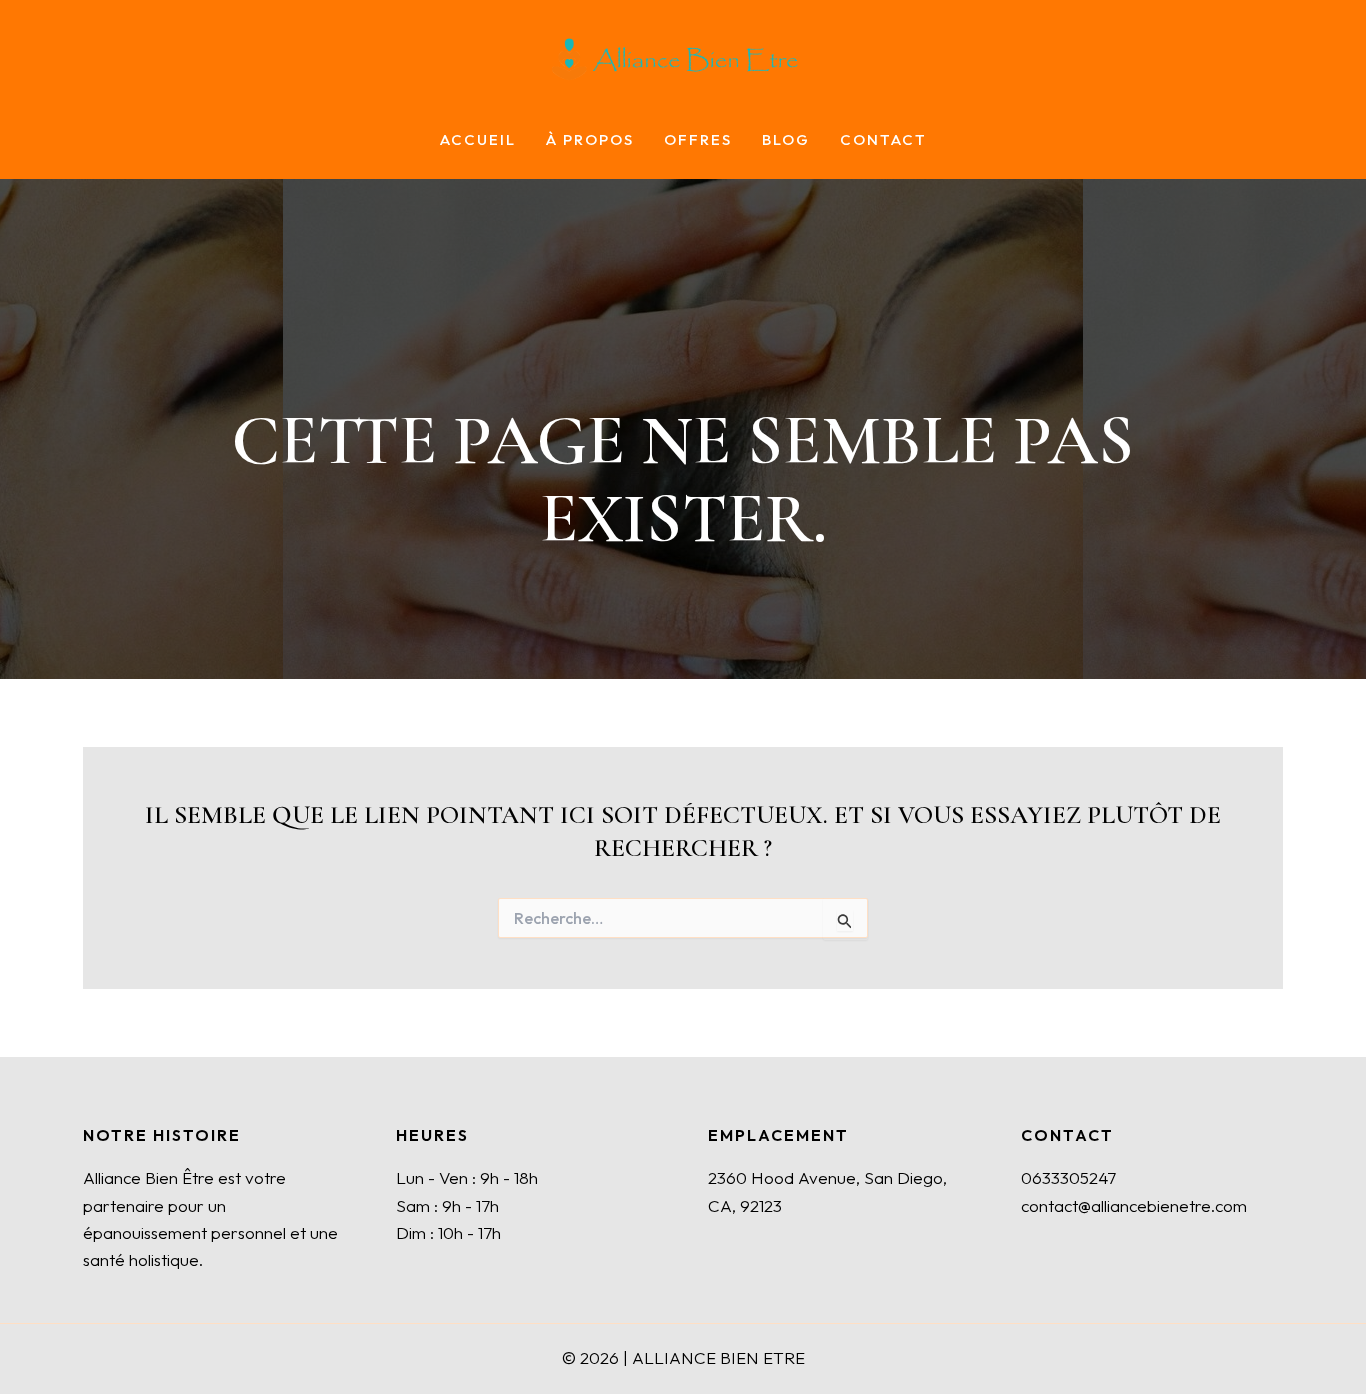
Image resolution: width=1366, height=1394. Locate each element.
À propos (590, 140)
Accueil (478, 140)
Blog (786, 140)
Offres (698, 140)
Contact (883, 140)
